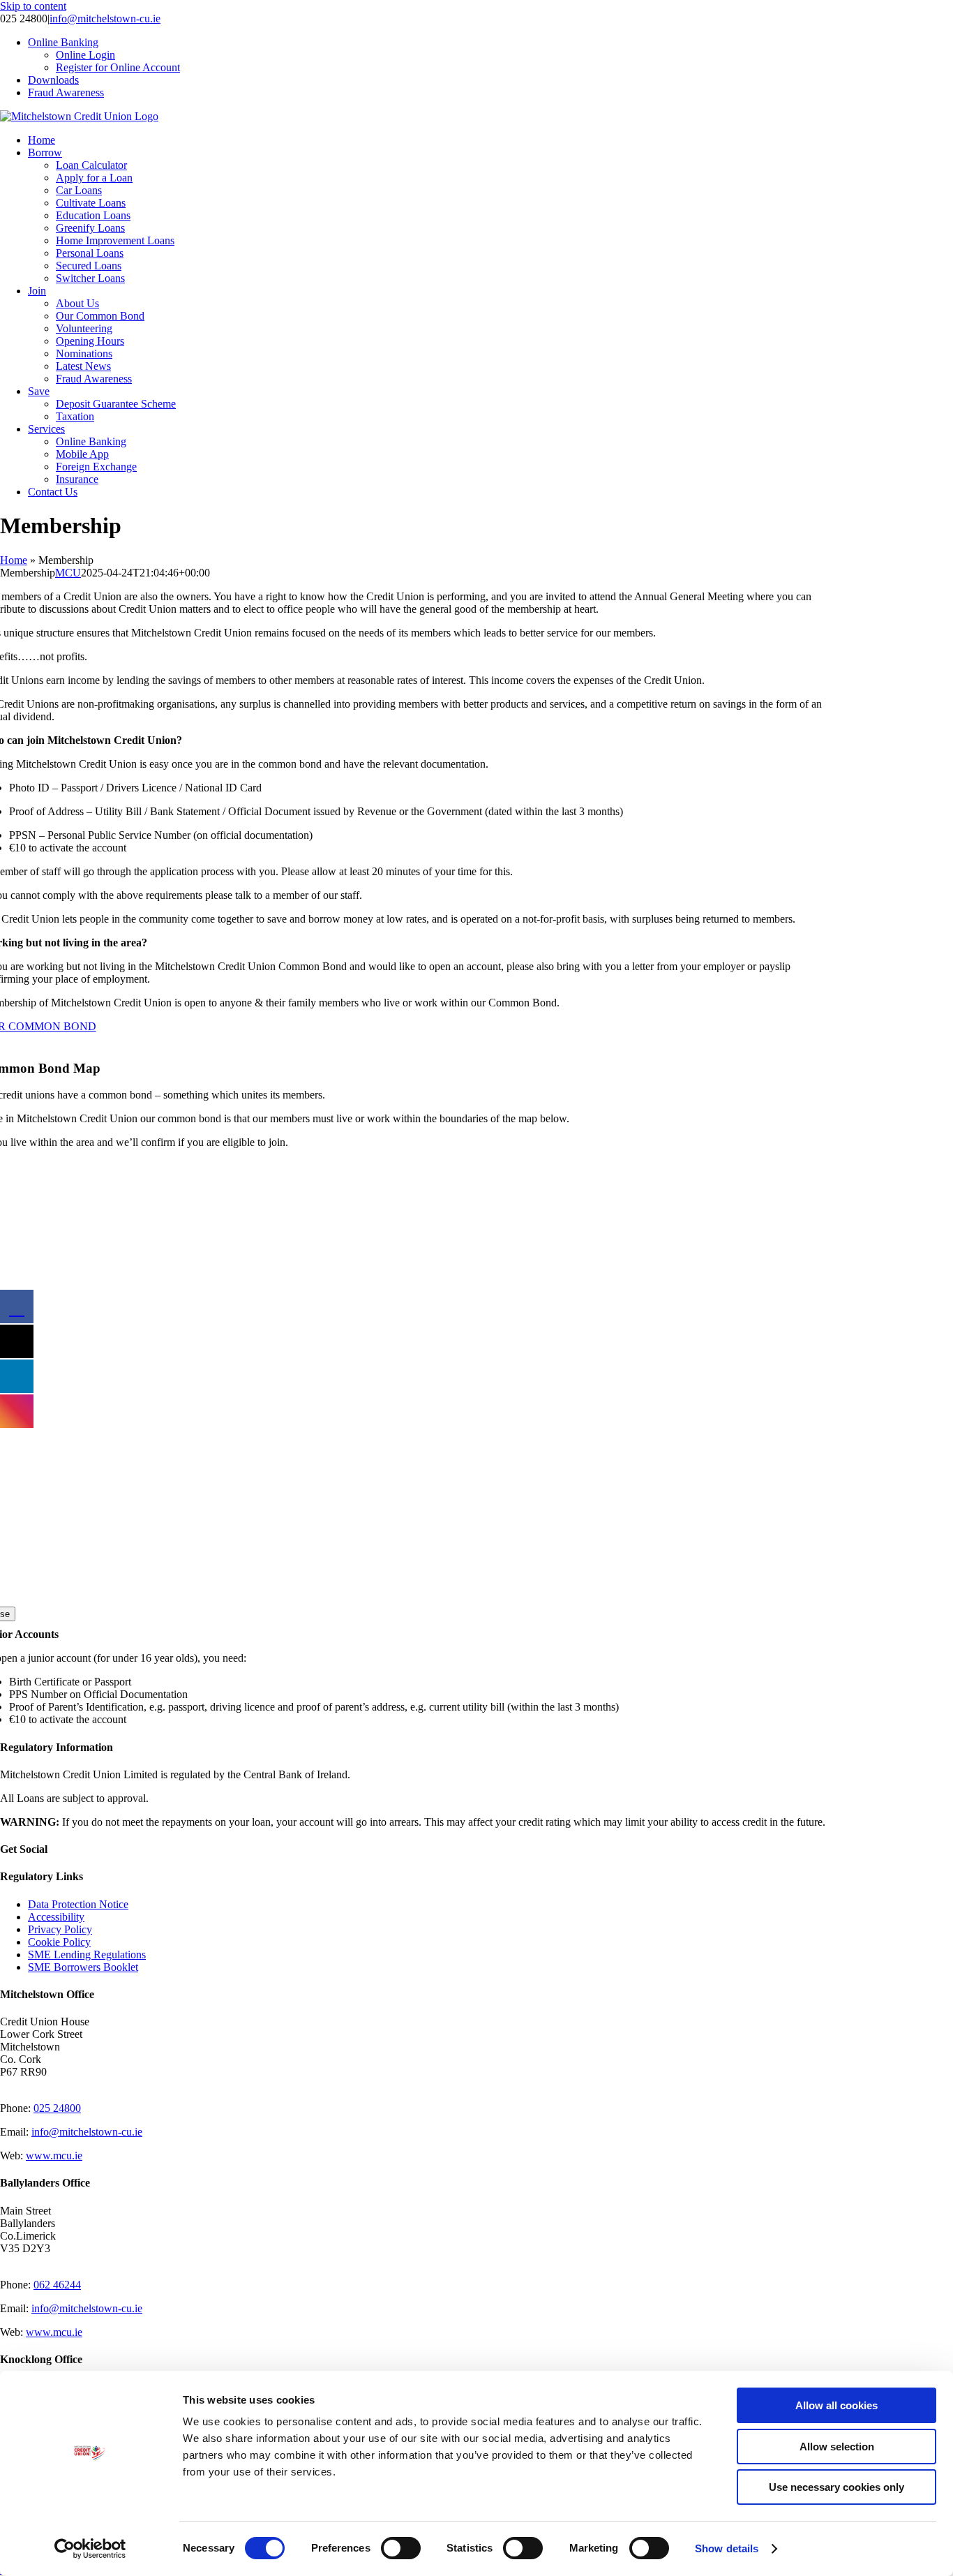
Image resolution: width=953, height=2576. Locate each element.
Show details (727, 2548)
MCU (68, 573)
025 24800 (57, 2108)
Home (14, 560)
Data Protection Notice (78, 1904)
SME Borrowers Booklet (83, 1967)
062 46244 (57, 2285)
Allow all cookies (836, 2405)
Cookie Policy (59, 1942)
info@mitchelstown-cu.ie (105, 18)
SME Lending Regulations (87, 1955)
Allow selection (837, 2447)
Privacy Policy (60, 1929)
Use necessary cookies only (836, 2487)
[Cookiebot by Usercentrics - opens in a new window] (90, 2549)
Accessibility (56, 1917)
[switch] (401, 2548)
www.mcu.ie (54, 2156)
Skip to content (33, 6)
